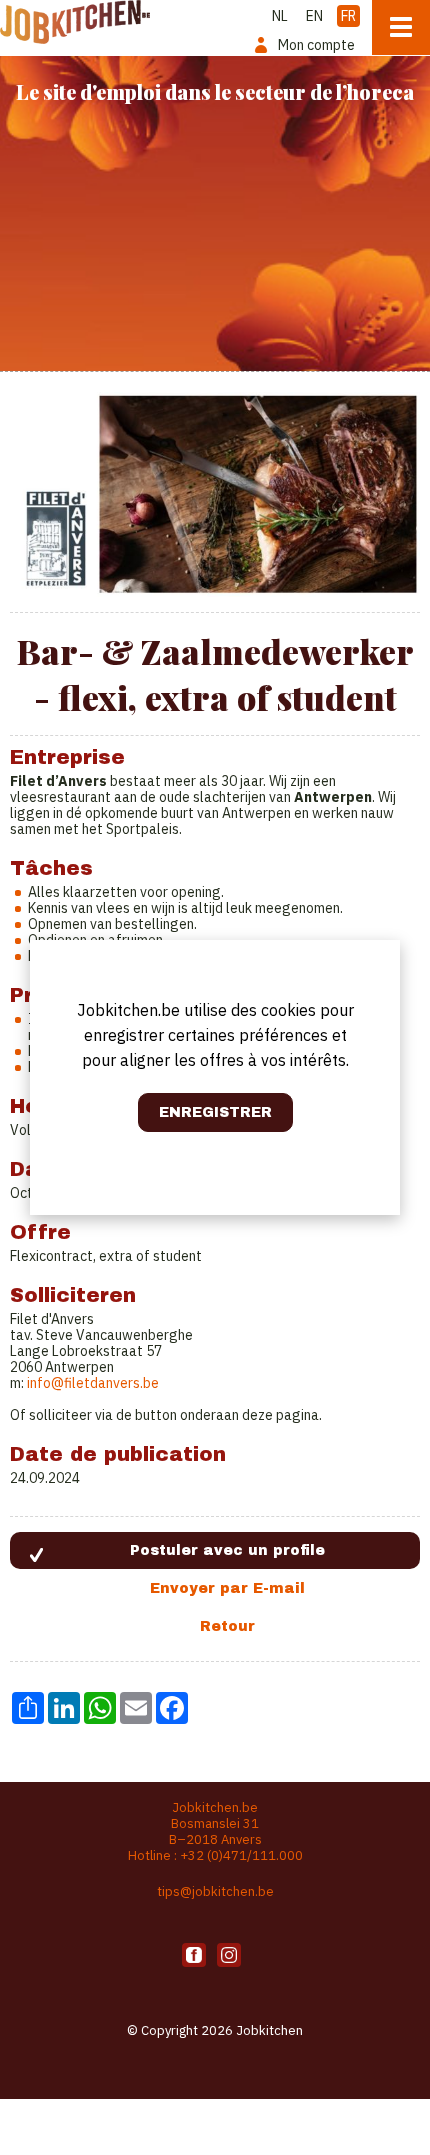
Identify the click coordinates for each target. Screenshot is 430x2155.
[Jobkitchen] (75, 22)
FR (348, 16)
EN (314, 16)
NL (280, 16)
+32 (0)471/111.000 (241, 1855)
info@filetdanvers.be (93, 1383)
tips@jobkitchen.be (215, 1891)
